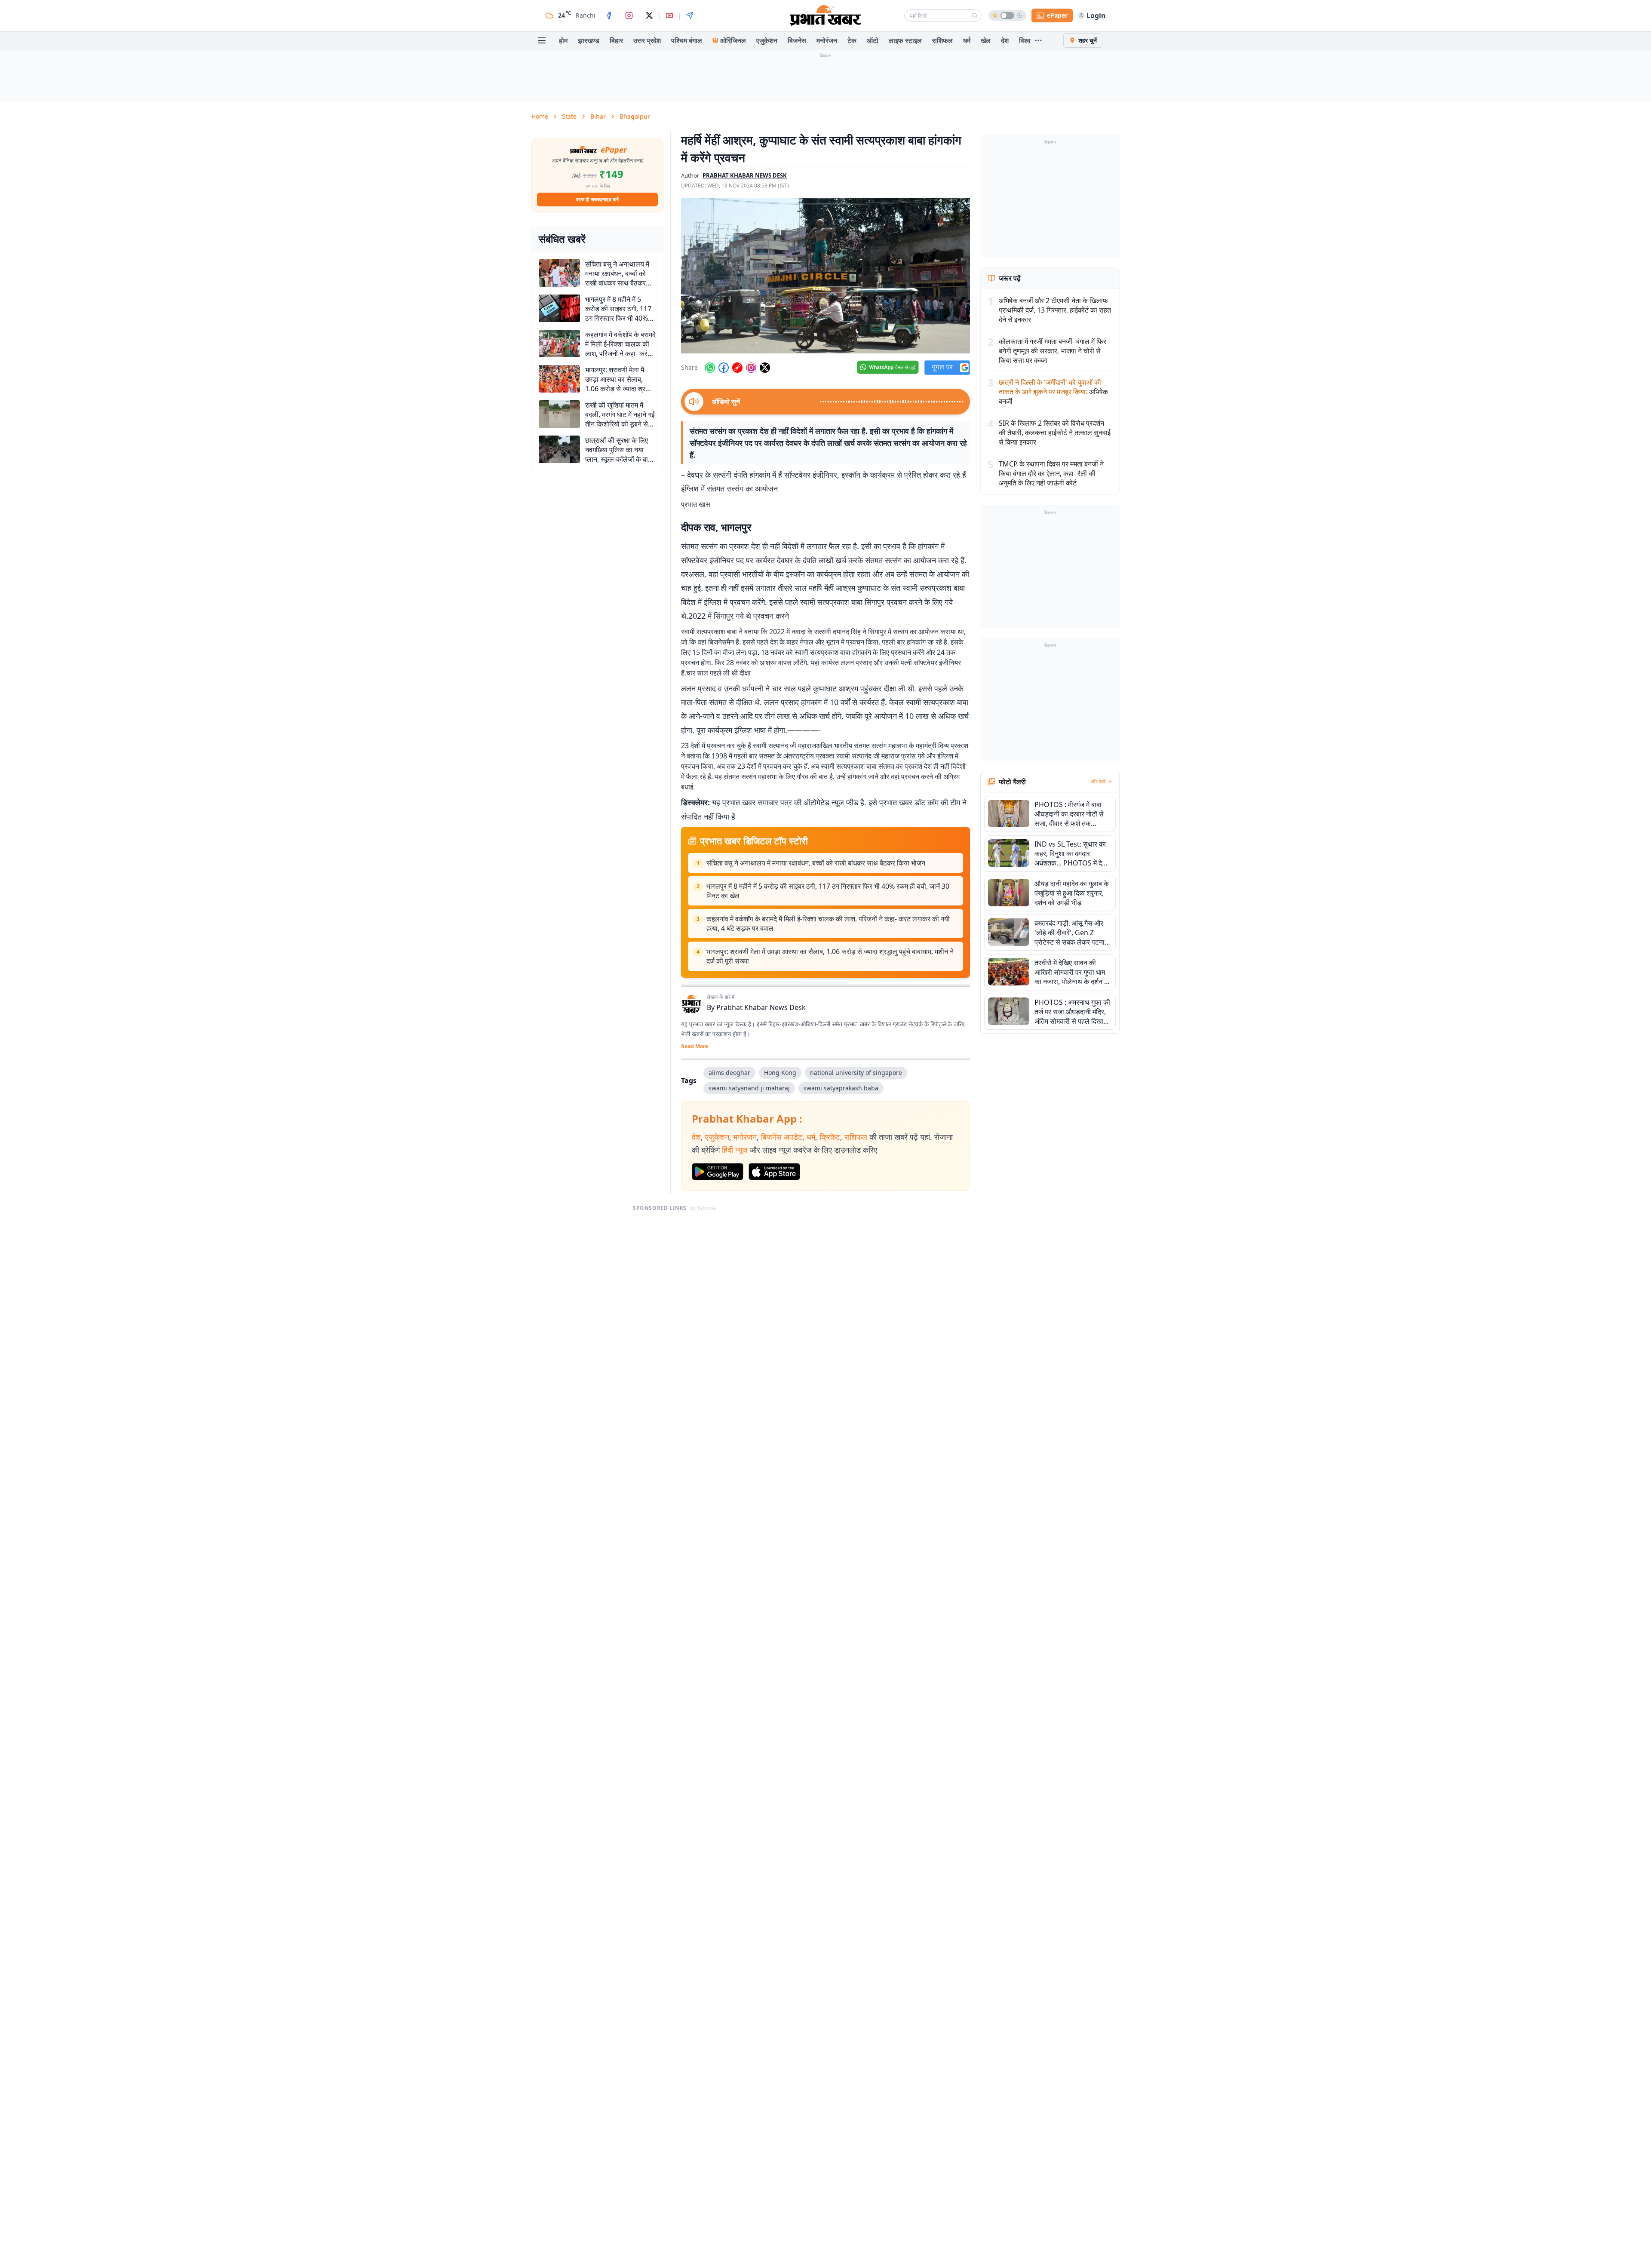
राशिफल (942, 40)
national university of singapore (856, 1073)
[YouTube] (669, 15)
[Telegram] (690, 15)
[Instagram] (629, 15)
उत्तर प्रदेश (647, 40)
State (569, 116)
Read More (695, 1047)
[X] (649, 15)
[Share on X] (765, 368)
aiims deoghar (729, 1073)
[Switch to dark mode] (1007, 15)
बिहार (616, 40)
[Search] (975, 15)
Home (540, 116)
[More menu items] (1038, 40)
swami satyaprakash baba (841, 1088)
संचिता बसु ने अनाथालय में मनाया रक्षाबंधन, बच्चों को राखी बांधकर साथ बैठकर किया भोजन (816, 863)
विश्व (1025, 40)
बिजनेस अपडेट (782, 1137)
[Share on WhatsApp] (710, 368)
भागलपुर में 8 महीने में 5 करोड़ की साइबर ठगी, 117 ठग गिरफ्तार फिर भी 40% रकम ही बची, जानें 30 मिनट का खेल (828, 891)
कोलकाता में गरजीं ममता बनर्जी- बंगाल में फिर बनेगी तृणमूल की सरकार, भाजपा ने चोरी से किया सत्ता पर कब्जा (1053, 351)
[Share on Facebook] (724, 368)
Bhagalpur (635, 116)
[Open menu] (542, 40)
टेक (852, 40)
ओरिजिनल (733, 40)
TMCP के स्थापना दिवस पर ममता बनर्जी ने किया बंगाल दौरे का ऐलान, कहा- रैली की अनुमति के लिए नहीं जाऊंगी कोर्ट (1051, 473)
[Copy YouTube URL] (737, 368)
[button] (825, 276)
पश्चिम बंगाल (687, 40)
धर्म (967, 40)
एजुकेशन (767, 40)
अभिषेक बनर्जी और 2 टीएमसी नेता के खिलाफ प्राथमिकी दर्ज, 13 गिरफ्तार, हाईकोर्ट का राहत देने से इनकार (1055, 310)
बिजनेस (797, 40)
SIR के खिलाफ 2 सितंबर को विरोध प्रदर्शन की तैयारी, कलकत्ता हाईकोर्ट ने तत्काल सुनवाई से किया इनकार (1055, 433)
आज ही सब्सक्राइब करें (597, 199)
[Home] (825, 15)
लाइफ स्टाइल (905, 40)
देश (1005, 40)
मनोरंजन (827, 40)
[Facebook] (609, 15)
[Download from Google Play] (718, 1172)
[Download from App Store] (774, 1172)
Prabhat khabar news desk (745, 175)
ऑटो (873, 40)
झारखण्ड (589, 40)
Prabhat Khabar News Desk (761, 1007)
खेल (986, 40)
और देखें (1098, 782)
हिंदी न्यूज (735, 1150)
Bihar (598, 116)
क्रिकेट (830, 1137)
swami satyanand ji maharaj (749, 1088)
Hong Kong (780, 1073)
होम (563, 40)
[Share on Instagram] (751, 368)
